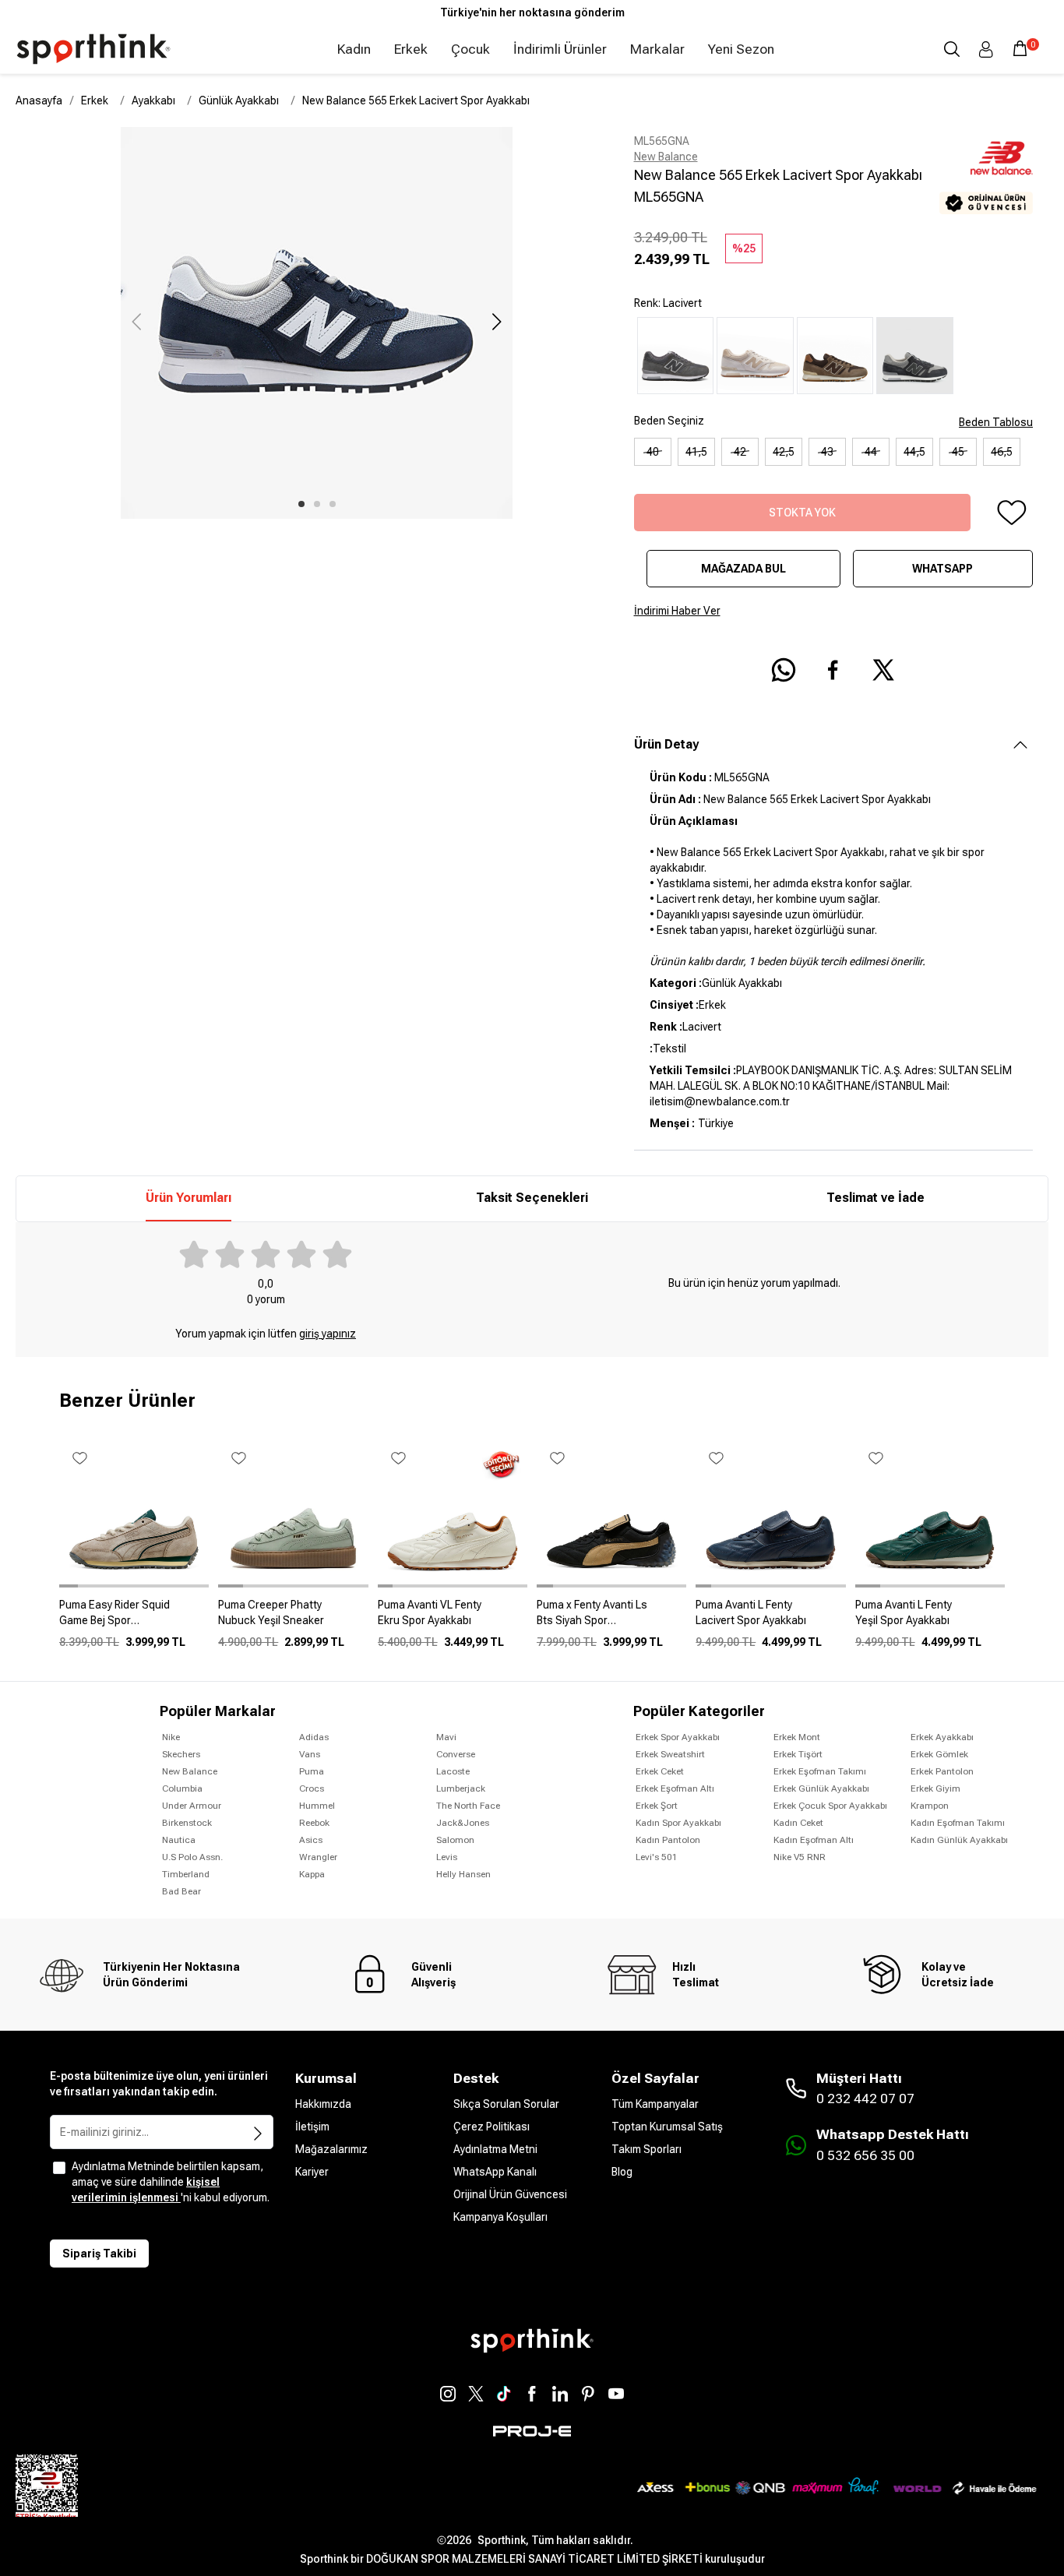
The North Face (468, 1806)
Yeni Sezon (741, 49)
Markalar (657, 49)
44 (871, 452)
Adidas (314, 1737)
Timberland (186, 1874)
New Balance (666, 157)
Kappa (312, 1874)
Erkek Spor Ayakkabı (678, 1737)
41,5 (696, 452)
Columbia (182, 1788)
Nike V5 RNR (800, 1857)
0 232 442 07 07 (865, 2099)
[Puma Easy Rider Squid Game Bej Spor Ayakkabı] (134, 1619)
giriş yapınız (328, 1334)
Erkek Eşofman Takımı (820, 1771)
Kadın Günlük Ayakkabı (959, 1840)
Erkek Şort (657, 1806)
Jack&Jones (463, 1823)
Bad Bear (181, 1891)
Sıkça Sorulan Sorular (506, 2104)
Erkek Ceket (660, 1771)
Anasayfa (39, 100)
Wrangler (318, 1857)
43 (827, 452)
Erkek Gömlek (939, 1754)
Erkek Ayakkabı (942, 1737)
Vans (310, 1754)
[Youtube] (616, 2394)
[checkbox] (59, 2168)
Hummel (317, 1806)
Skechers (181, 1754)
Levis (447, 1857)
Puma (312, 1771)
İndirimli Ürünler (560, 49)
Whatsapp (942, 569)
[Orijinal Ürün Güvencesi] (986, 203)
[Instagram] (448, 2394)
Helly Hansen (463, 1874)
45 (958, 452)
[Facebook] (532, 2394)
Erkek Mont (797, 1737)
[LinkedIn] (560, 2394)
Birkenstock (187, 1823)
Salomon (455, 1840)
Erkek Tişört (798, 1754)
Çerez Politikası (491, 2127)
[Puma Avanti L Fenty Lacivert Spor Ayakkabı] (770, 1619)
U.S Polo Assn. (192, 1857)
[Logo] (93, 49)
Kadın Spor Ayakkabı (678, 1823)
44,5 (914, 452)
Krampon (930, 1806)
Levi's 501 (657, 1857)
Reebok (314, 1823)
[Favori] (1011, 513)
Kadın (354, 49)
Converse (456, 1754)
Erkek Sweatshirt (670, 1754)
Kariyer (312, 2172)
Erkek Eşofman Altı (675, 1788)
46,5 (1002, 452)
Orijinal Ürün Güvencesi (510, 2194)
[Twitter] (476, 2394)
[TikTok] (504, 2394)
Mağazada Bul (743, 569)
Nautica (179, 1840)
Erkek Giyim (935, 1788)
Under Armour (192, 1806)
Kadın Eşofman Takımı (958, 1823)
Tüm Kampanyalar (655, 2104)
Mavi (446, 1737)
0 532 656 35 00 (865, 2155)
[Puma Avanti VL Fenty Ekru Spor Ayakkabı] (453, 1619)
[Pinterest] (588, 2394)
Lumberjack (461, 1788)
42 (740, 452)
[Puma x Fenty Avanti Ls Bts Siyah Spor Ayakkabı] (611, 1619)
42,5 (784, 452)
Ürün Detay (666, 744)
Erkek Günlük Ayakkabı (821, 1788)
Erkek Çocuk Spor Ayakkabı (830, 1806)
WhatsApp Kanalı (495, 2172)
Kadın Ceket (798, 1823)
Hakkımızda (323, 2104)
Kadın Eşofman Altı (814, 1840)
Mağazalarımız (331, 2149)
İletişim (312, 2127)
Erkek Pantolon (942, 1771)
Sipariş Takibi (99, 2254)
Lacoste (453, 1771)
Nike (171, 1737)
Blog (622, 2172)
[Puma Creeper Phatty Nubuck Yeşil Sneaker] (293, 1619)
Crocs (312, 1788)
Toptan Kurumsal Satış (667, 2127)
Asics (311, 1840)
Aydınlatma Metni (495, 2149)
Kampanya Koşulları (500, 2217)
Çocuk (470, 49)
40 (653, 452)
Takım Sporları (647, 2149)
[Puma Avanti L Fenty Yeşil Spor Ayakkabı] (930, 1619)
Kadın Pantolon (668, 1840)
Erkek (411, 49)
